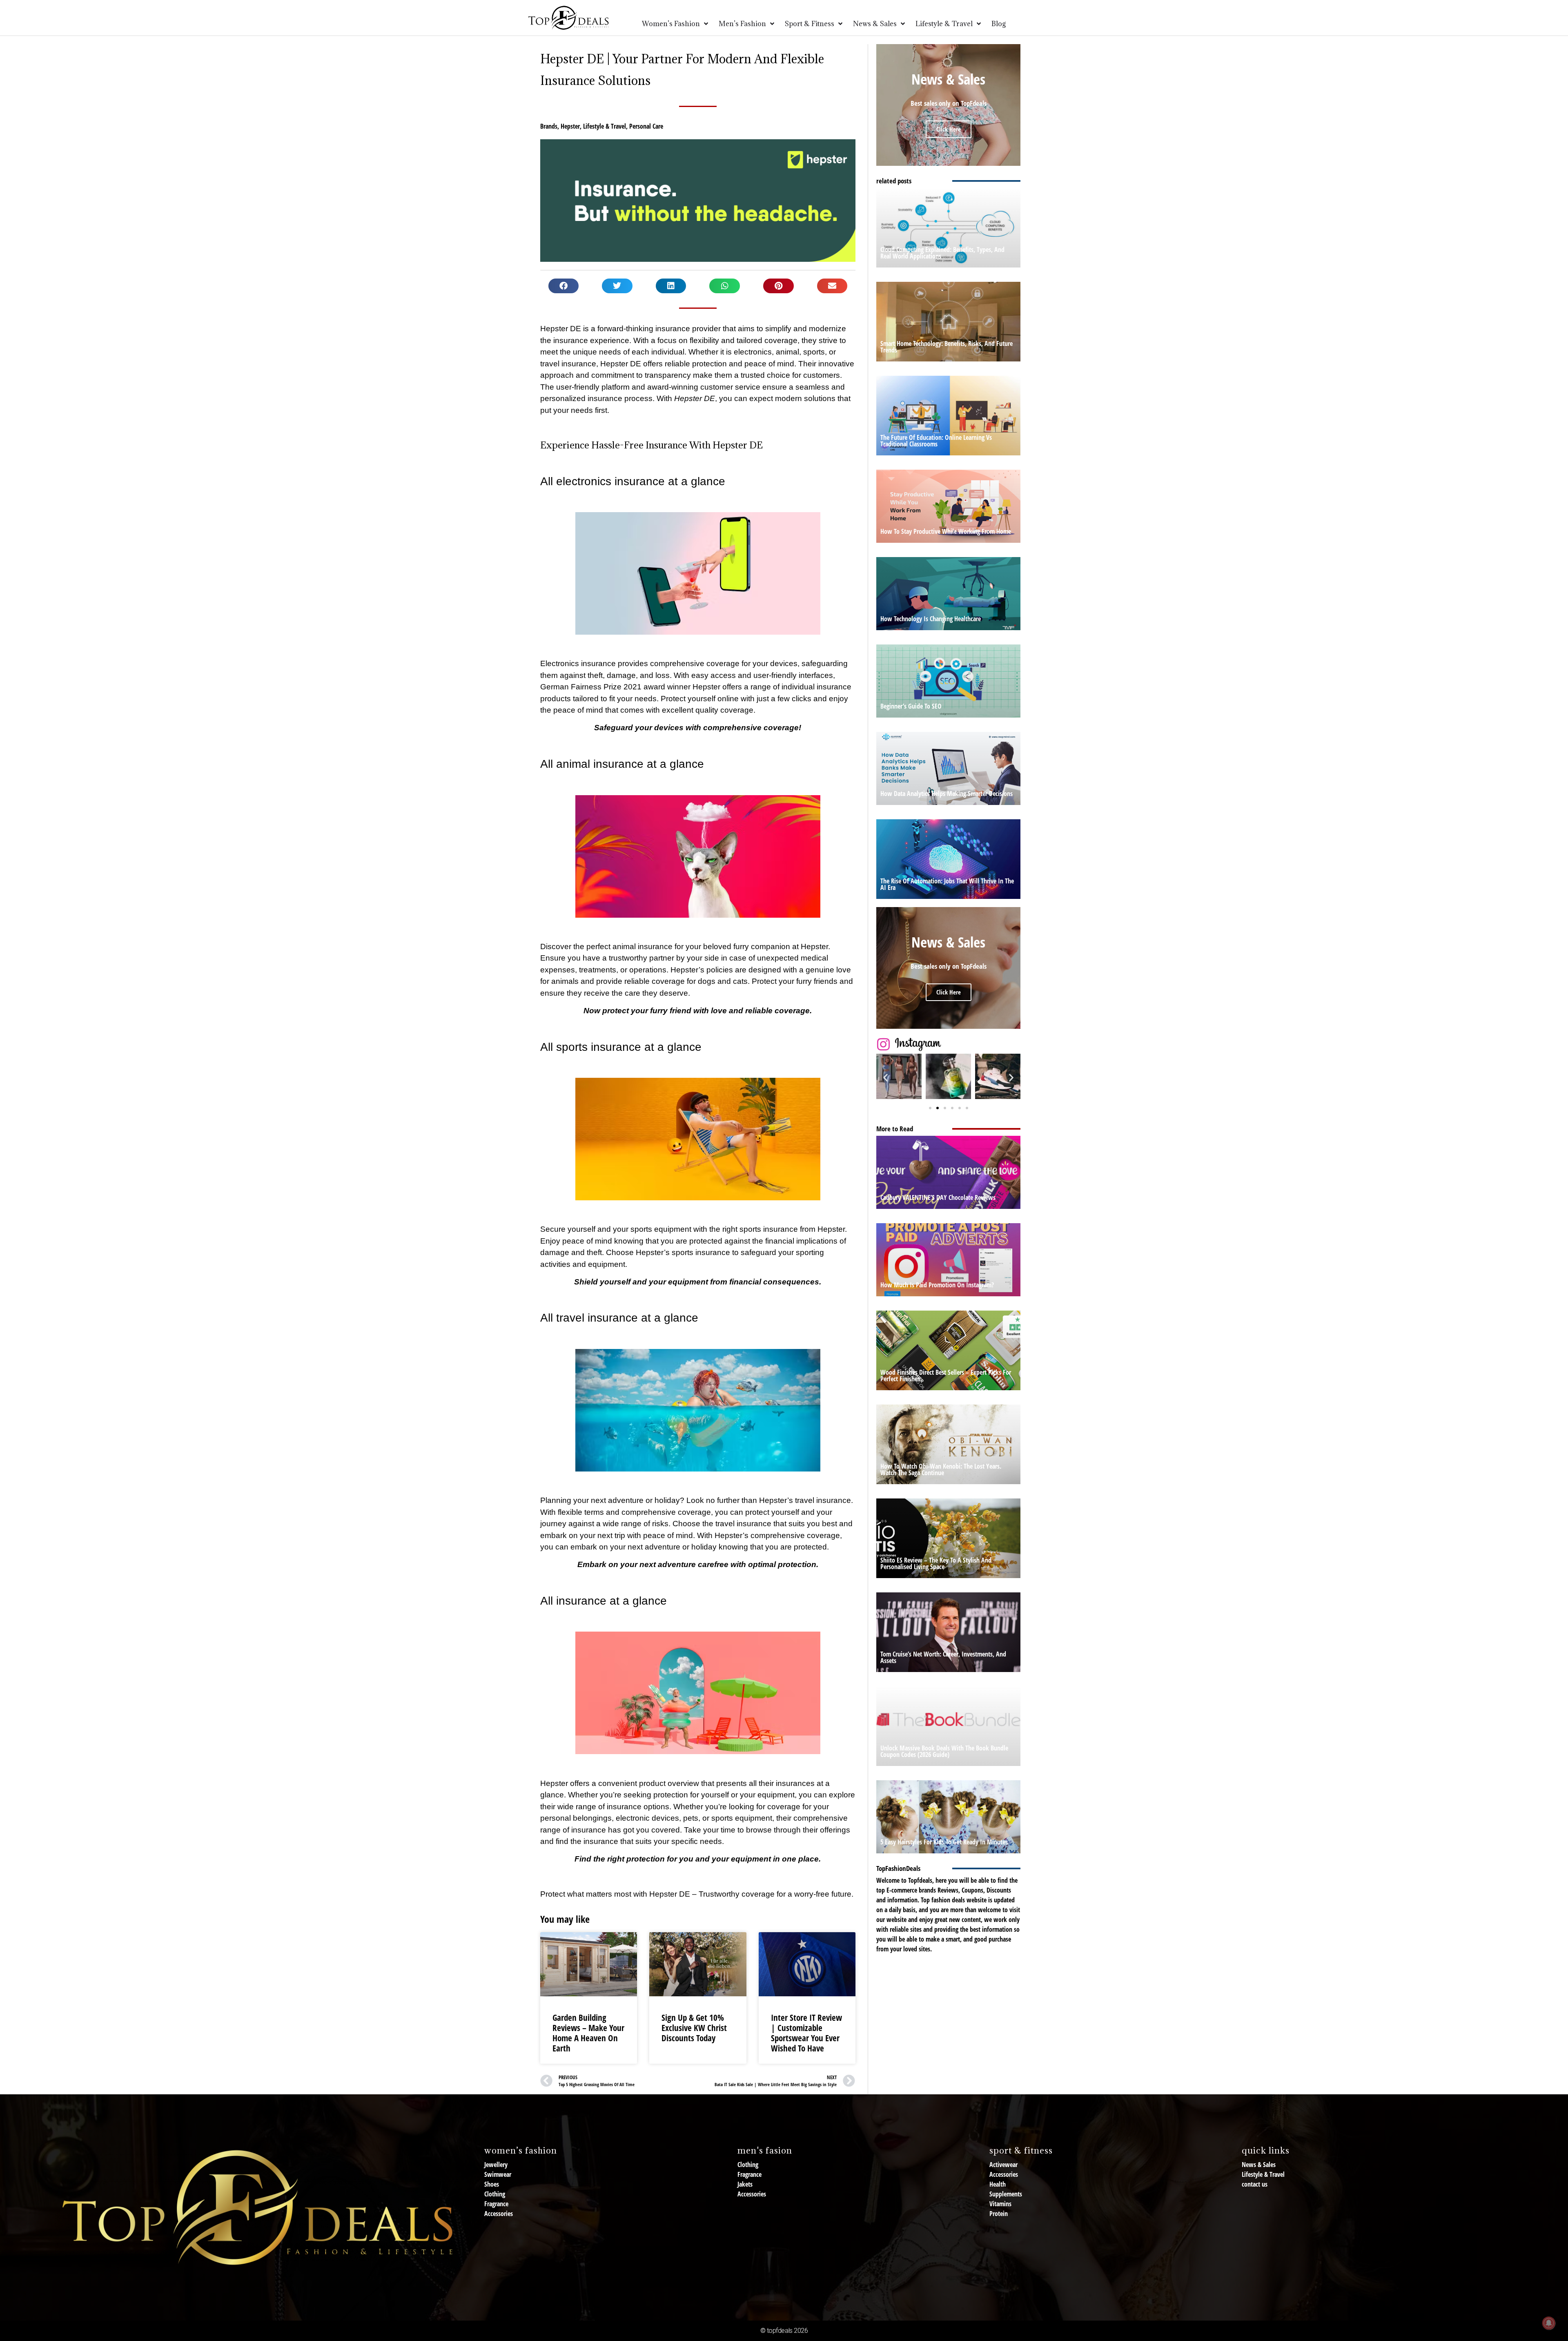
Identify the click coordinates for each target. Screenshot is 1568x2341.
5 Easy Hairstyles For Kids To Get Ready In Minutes (944, 1842)
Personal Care (646, 126)
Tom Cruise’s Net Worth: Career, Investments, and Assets (943, 1657)
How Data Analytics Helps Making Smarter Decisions (947, 794)
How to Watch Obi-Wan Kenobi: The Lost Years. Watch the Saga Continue (941, 1469)
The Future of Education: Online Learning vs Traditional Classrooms (936, 441)
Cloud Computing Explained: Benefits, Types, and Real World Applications (942, 253)
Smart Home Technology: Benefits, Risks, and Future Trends (947, 347)
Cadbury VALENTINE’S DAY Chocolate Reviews (938, 1197)
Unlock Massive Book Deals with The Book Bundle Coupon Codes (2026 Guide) (944, 1751)
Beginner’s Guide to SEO (911, 706)
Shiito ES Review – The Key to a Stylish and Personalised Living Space (936, 1563)
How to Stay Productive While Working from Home (946, 531)
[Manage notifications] (1549, 2323)
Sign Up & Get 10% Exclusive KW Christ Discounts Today (694, 2028)
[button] (564, 286)
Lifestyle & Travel (605, 126)
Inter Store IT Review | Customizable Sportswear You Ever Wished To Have (806, 2033)
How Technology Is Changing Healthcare (931, 619)
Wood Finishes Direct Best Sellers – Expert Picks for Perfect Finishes (946, 1376)
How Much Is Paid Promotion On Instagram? (937, 1285)
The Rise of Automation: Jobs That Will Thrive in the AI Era (947, 884)
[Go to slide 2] (938, 1108)
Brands (549, 126)
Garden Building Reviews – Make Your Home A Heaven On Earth (588, 2033)
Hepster (570, 126)
